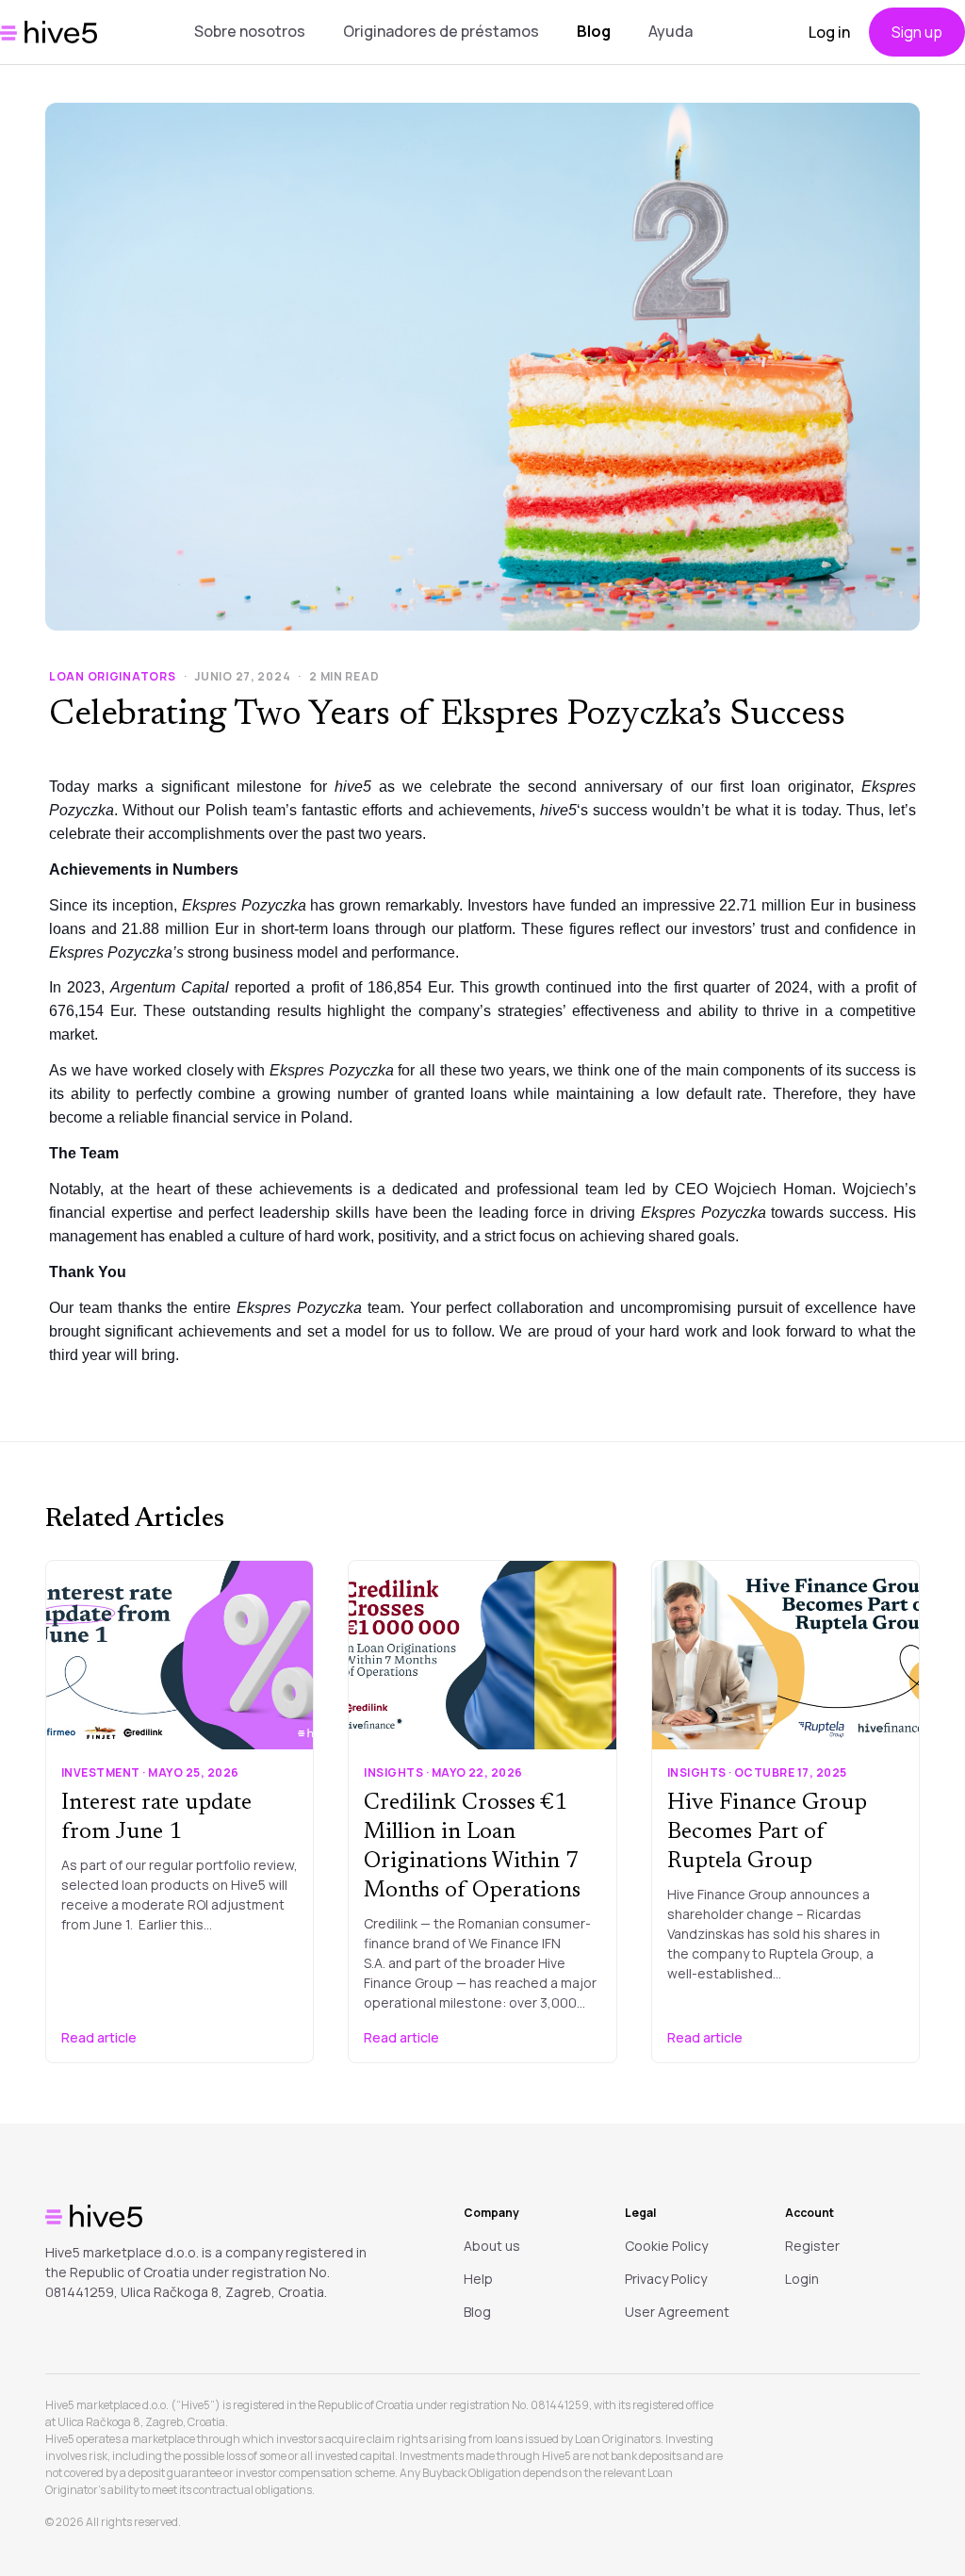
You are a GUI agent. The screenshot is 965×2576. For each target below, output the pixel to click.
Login (802, 2279)
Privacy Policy (666, 2279)
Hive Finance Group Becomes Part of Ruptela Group (767, 1832)
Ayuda (671, 31)
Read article (99, 2037)
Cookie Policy (666, 2246)
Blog (594, 31)
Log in (829, 32)
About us (492, 2246)
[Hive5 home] (49, 32)
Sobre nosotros (250, 31)
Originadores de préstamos (441, 31)
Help (478, 2279)
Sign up (917, 32)
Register (812, 2246)
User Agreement (677, 2312)
